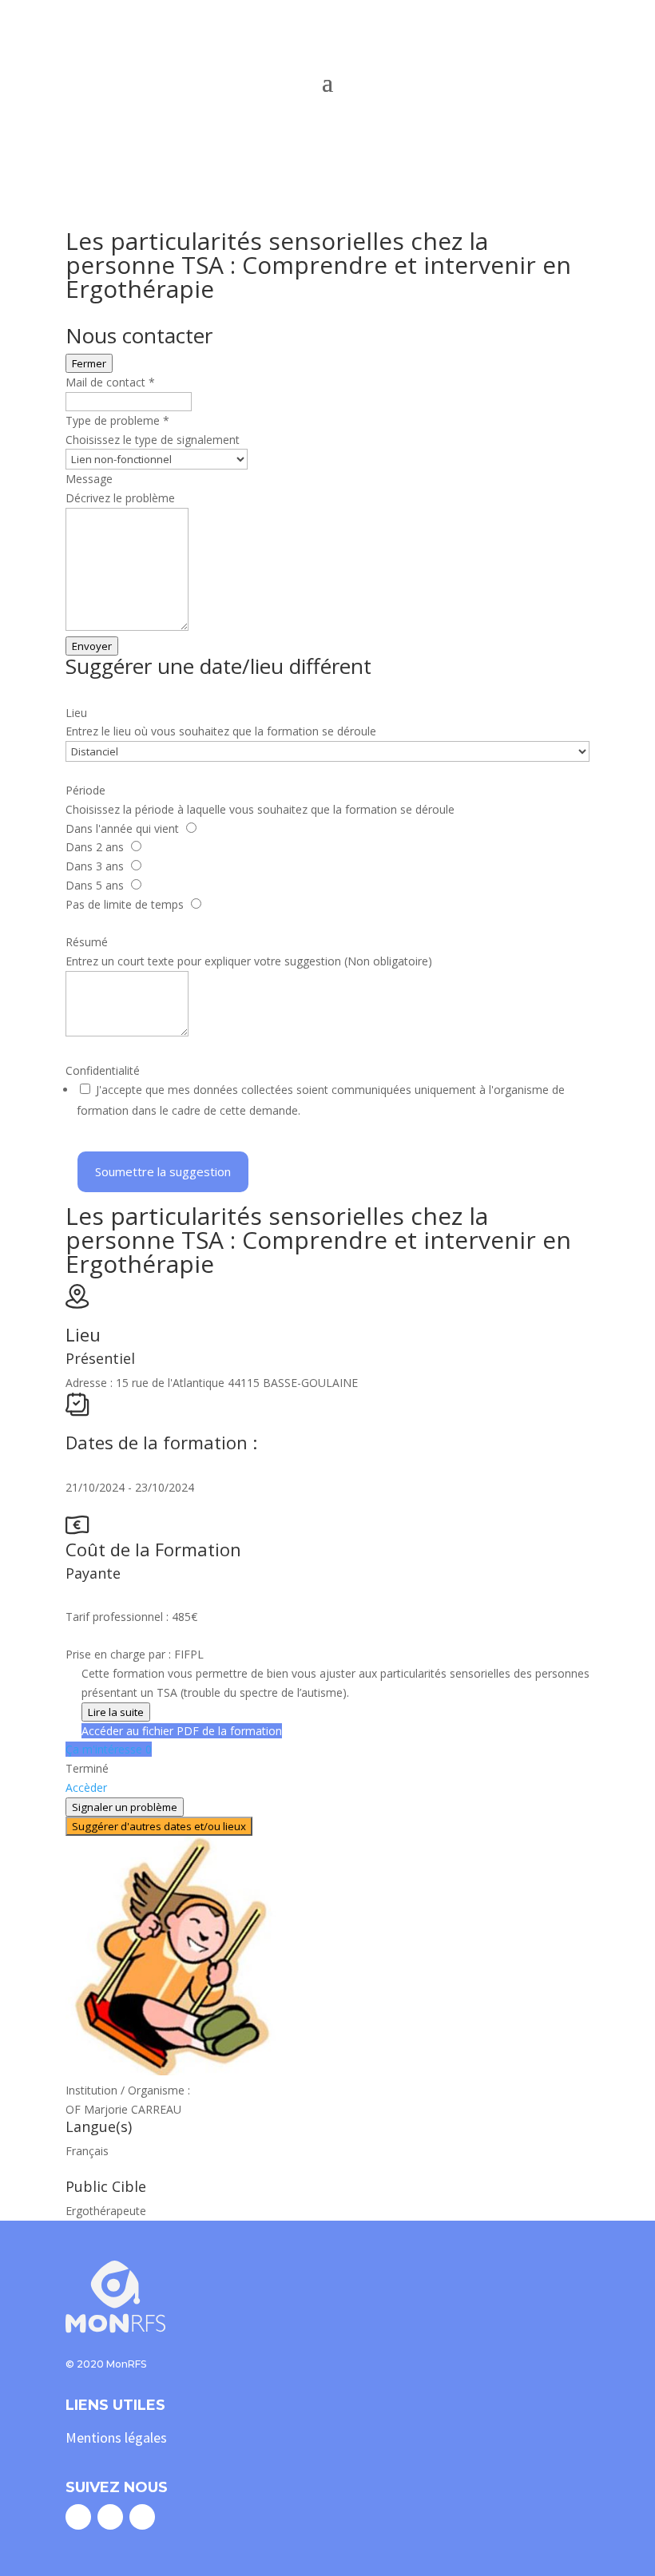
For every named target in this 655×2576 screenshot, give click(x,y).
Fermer (89, 363)
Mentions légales (116, 2437)
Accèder (86, 1787)
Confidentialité (103, 1070)
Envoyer (92, 646)
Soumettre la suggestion (163, 1171)
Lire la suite (116, 1712)
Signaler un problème (125, 1807)
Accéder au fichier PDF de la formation (182, 1731)
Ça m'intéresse (109, 1749)
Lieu (76, 713)
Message (89, 479)
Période (85, 790)
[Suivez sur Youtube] (142, 2517)
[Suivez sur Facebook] (78, 2517)
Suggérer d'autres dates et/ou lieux (159, 1826)
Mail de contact (110, 382)
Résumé (87, 942)
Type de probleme (117, 420)
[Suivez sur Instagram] (110, 2517)
